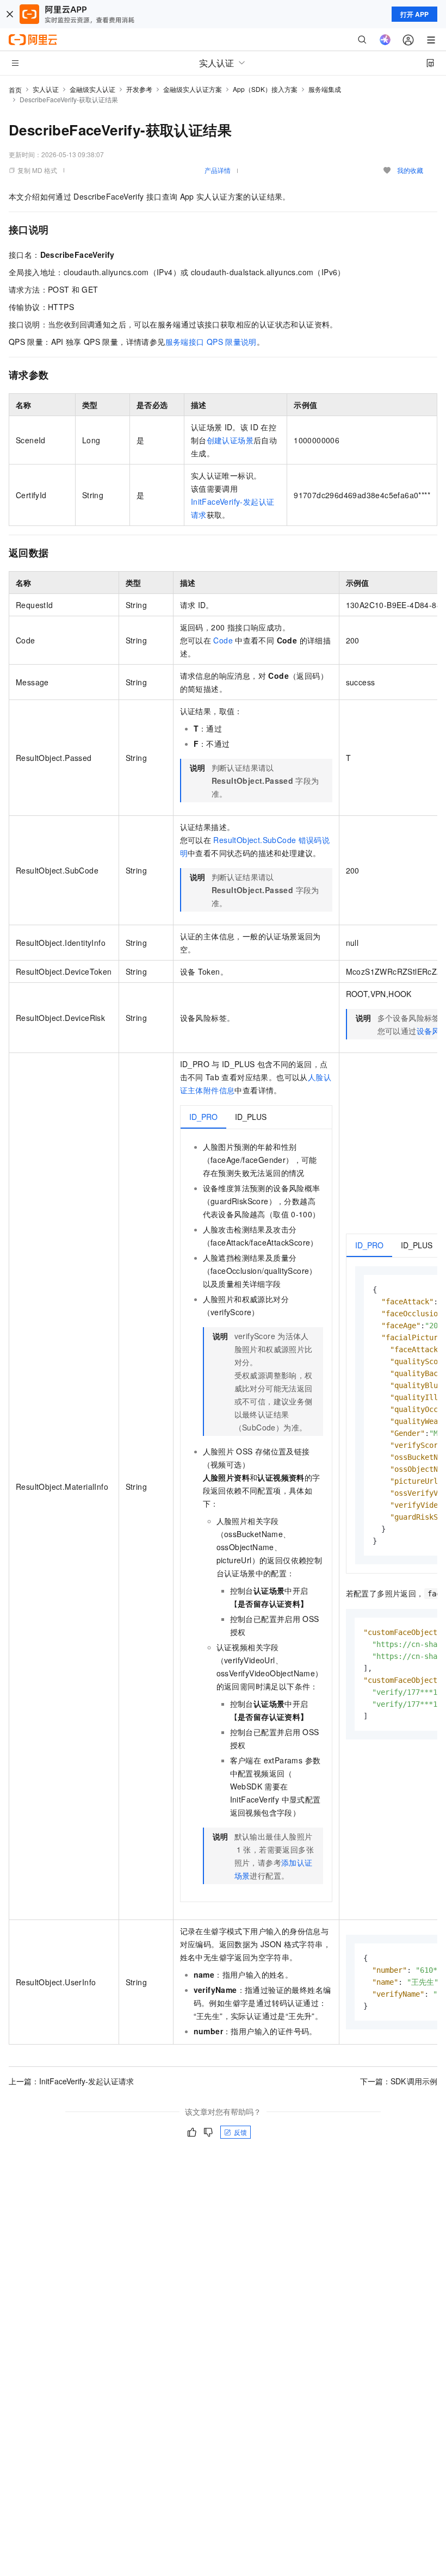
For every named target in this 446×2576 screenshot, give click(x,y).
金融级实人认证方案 (193, 89)
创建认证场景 (230, 440)
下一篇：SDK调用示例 (399, 2081)
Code (223, 640)
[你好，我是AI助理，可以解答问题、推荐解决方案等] (385, 40)
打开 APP (414, 14)
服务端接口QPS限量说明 (211, 342)
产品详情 (218, 170)
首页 (15, 89)
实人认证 (46, 89)
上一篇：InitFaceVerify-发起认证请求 (71, 2081)
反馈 (240, 2132)
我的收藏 (410, 170)
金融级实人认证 (92, 89)
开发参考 (139, 89)
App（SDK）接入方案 (265, 89)
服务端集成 (325, 89)
